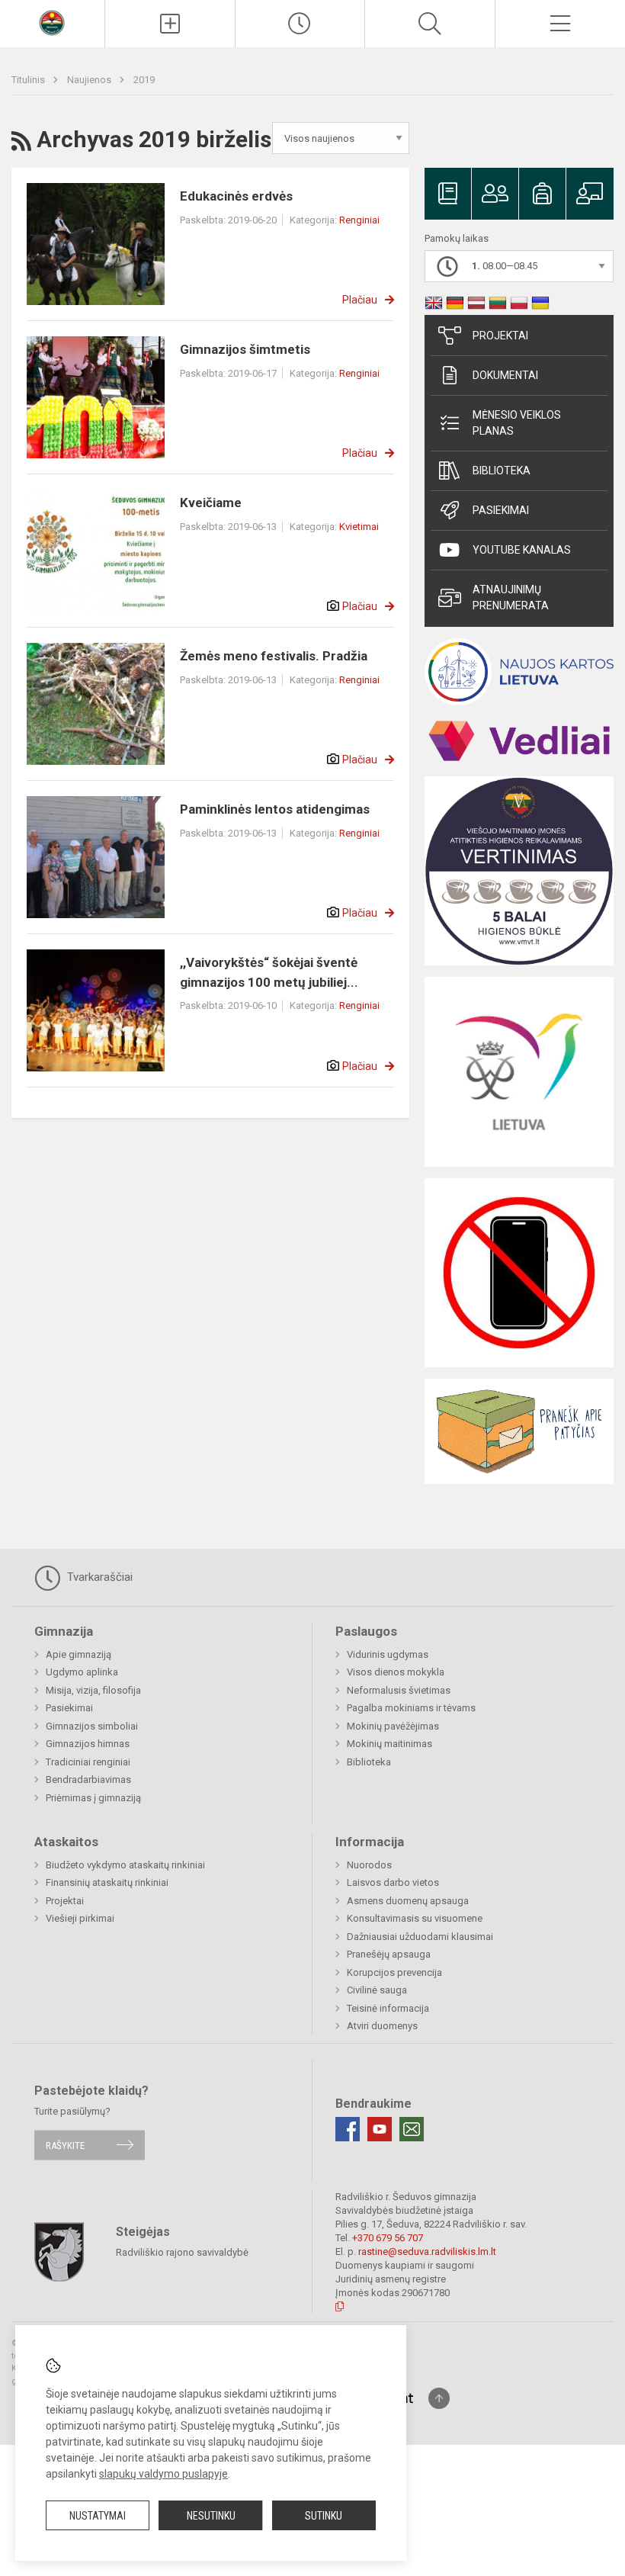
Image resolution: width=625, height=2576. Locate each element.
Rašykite (65, 2145)
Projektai (500, 336)
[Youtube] (380, 2129)
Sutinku (324, 2516)
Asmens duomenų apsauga (408, 1901)
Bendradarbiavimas (88, 1779)
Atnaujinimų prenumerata (511, 597)
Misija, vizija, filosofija (93, 1690)
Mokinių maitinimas (389, 1744)
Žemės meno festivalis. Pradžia (274, 656)
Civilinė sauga (377, 1990)
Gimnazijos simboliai (92, 1726)
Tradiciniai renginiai (88, 1762)
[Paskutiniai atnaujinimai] (300, 24)
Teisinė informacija (388, 2008)
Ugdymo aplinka (82, 1672)
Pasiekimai (501, 510)
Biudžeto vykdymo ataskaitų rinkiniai (125, 1865)
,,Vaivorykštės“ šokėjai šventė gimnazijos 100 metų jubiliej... (269, 972)
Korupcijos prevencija (394, 1972)
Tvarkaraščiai (98, 1577)
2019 (144, 80)
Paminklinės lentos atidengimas (275, 809)
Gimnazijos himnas (88, 1744)
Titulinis (29, 80)
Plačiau (360, 300)
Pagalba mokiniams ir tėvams (411, 1708)
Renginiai (359, 220)
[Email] (412, 2129)
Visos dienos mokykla (396, 1672)
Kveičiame (211, 503)
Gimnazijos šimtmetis (245, 349)
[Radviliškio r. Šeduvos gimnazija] (52, 22)
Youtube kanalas (522, 550)
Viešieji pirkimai (80, 1918)
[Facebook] (348, 2129)
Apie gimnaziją (79, 1654)
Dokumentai (505, 375)
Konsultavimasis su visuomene (415, 1918)
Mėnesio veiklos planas (517, 423)
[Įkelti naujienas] (170, 24)
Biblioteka (502, 471)
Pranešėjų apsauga (389, 1954)
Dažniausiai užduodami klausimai (420, 1937)
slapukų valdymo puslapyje (163, 2474)
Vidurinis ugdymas (388, 1654)
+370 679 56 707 (388, 2238)
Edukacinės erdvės (236, 196)
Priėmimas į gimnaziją (93, 1798)
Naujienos (90, 80)
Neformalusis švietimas (399, 1690)
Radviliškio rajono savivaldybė (182, 2252)
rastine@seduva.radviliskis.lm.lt (427, 2252)
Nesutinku (211, 2516)
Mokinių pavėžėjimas (393, 1726)
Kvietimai (359, 527)
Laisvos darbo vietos (393, 1882)
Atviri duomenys (382, 2026)
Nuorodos (369, 1865)
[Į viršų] (439, 2398)
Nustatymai (98, 2516)
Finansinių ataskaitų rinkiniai (107, 1882)
